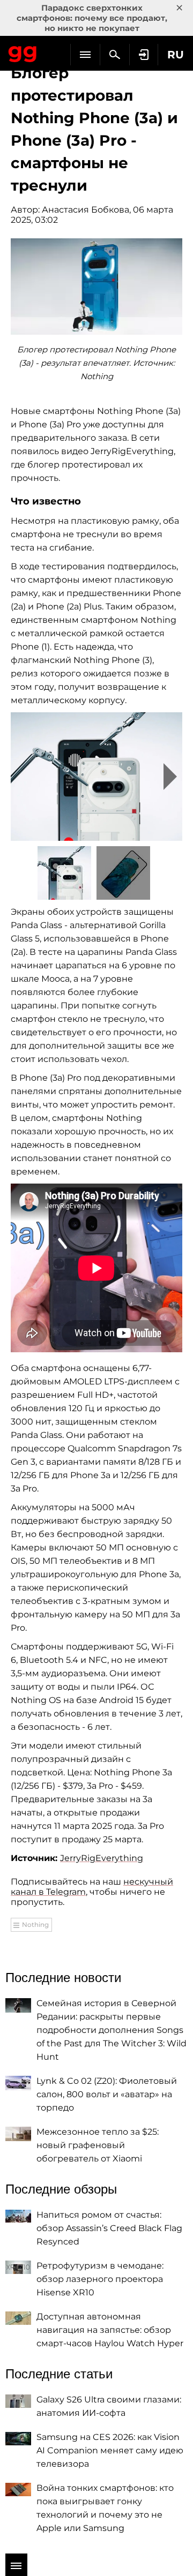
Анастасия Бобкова (86, 210)
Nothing (35, 1925)
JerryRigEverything (102, 1858)
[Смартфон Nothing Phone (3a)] (96, 777)
